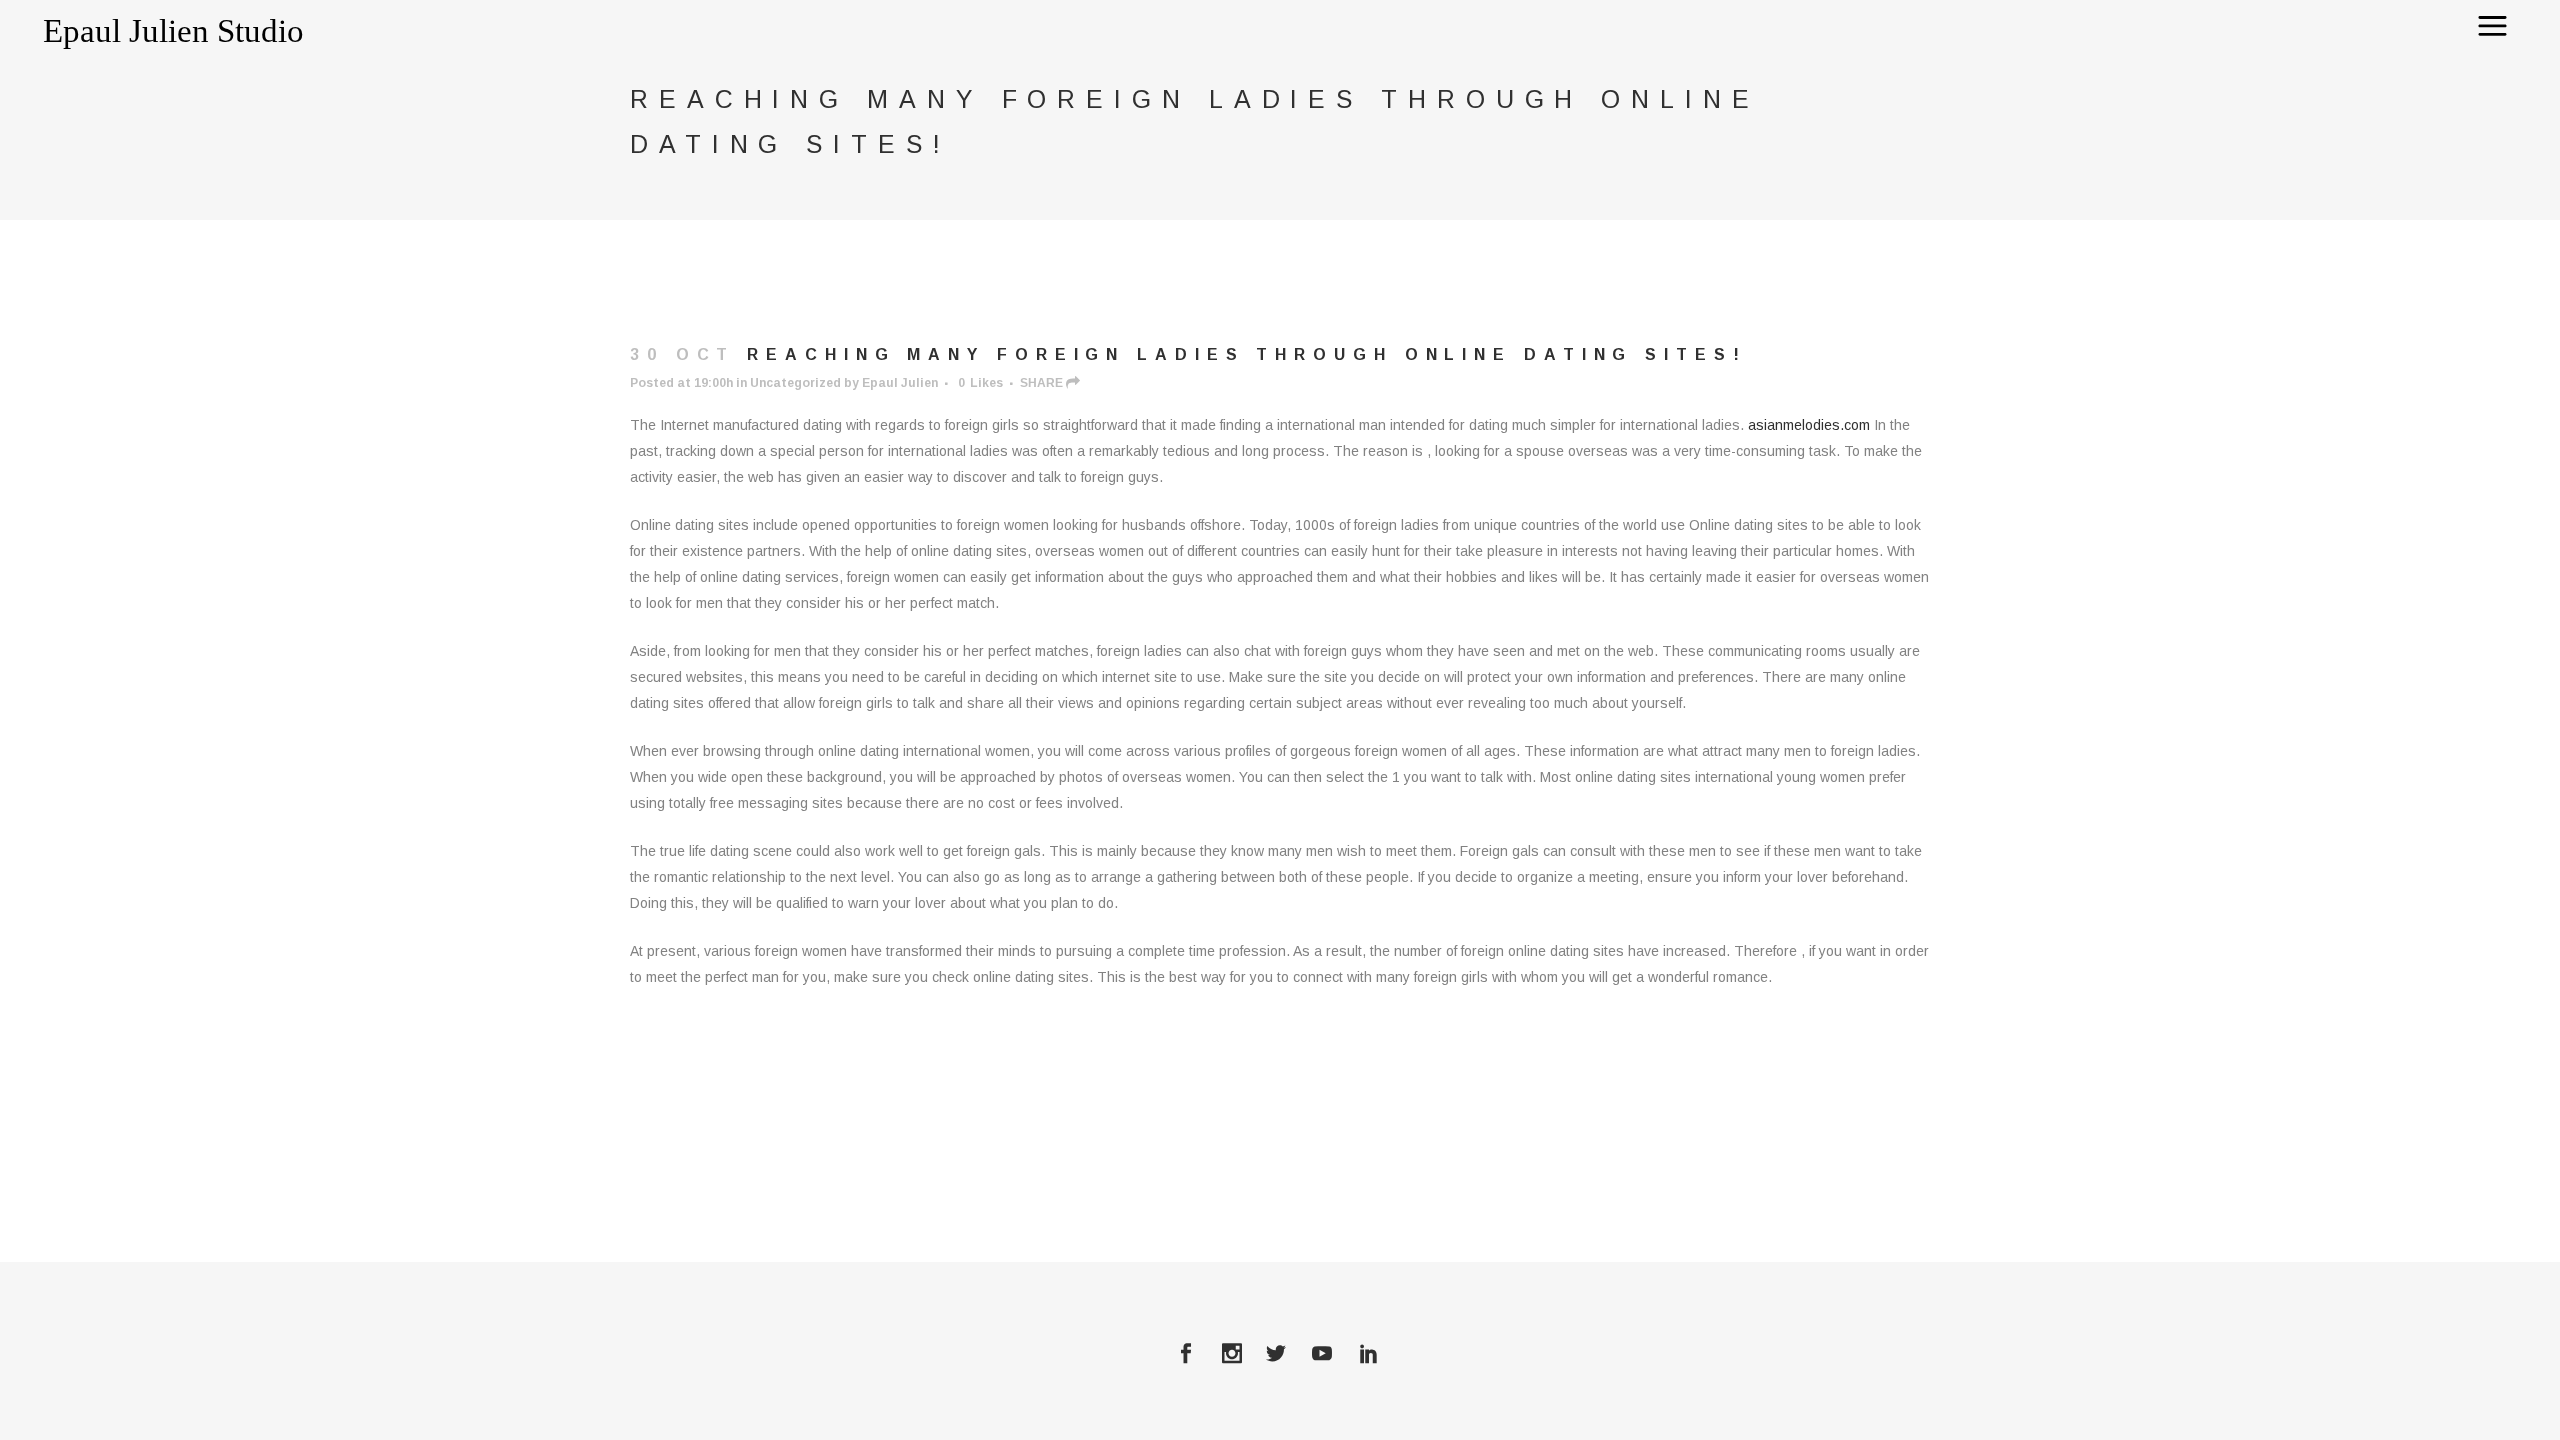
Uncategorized (795, 383)
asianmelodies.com (1809, 425)
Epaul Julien (900, 383)
